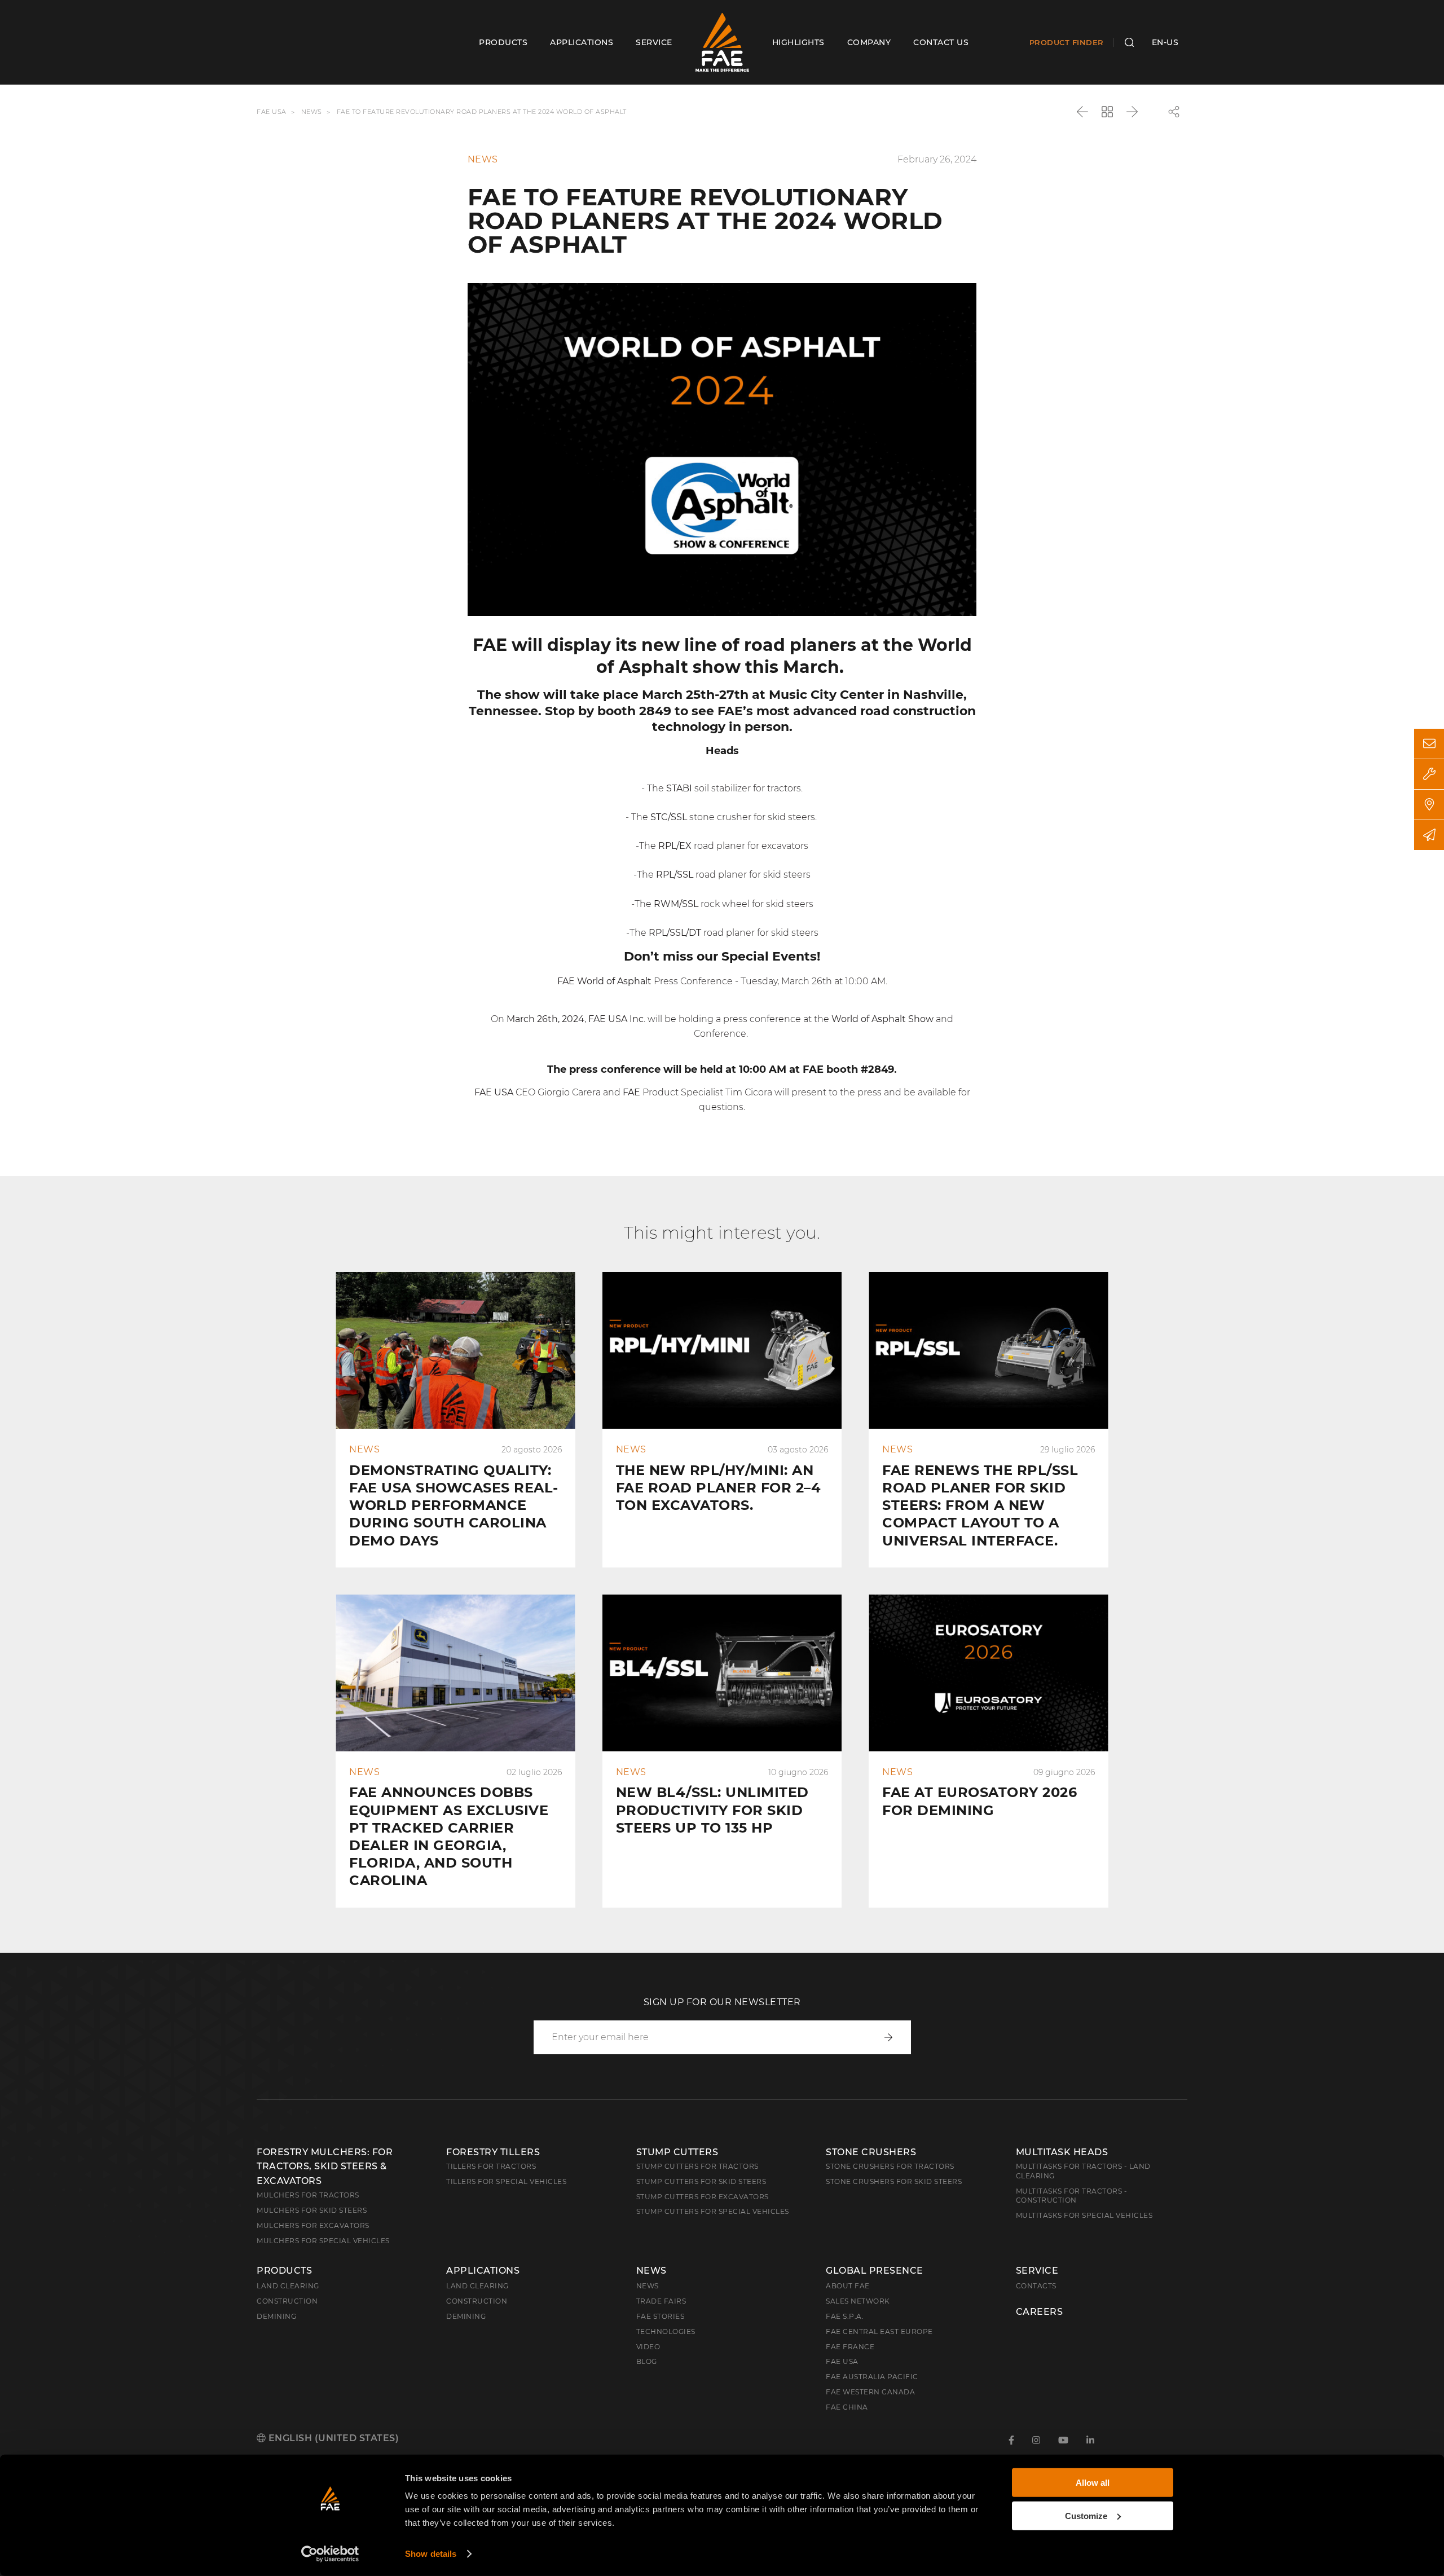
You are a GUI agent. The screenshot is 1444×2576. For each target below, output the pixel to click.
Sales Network (858, 2301)
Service (1037, 2271)
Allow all (1093, 2483)
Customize (1086, 2515)
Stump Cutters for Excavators (703, 2197)
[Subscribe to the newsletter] (1429, 835)
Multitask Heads (1062, 2152)
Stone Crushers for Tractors (890, 2166)
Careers (1040, 2312)
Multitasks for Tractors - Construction (1072, 2196)
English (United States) (332, 2438)
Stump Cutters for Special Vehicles (713, 2211)
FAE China (847, 2407)
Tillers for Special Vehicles (506, 2181)
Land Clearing (477, 2286)
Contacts (1036, 2286)
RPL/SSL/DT (674, 933)
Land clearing (288, 2286)
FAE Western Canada (870, 2392)
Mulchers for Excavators (313, 2225)
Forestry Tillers (493, 2152)
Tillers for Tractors (491, 2166)
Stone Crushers (871, 2152)
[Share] (1174, 112)
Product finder (1067, 42)
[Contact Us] (1429, 744)
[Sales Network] (1429, 805)
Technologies (666, 2331)
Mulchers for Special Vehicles (323, 2241)
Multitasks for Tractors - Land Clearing (1083, 2171)
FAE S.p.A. (845, 2316)
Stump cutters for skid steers (701, 2181)
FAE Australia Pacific (872, 2377)
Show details (431, 2554)
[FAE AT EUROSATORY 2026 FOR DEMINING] (989, 1751)
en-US (1165, 42)
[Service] (1429, 774)
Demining (276, 2316)
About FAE (848, 2286)
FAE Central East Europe (879, 2331)
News (312, 112)
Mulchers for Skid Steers (312, 2210)
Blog (647, 2361)
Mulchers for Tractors (308, 2195)
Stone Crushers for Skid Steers (894, 2181)
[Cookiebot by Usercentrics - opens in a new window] (330, 2554)
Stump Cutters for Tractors (697, 2166)
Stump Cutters (677, 2152)
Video (648, 2347)
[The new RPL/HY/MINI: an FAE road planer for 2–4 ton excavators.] (722, 1420)
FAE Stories (661, 2316)
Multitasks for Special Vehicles (1084, 2215)
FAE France (850, 2347)
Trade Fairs (661, 2301)
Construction (287, 2301)
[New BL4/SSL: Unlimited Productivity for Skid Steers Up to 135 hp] (722, 1751)
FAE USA (272, 112)
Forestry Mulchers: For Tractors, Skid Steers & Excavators (325, 2167)
